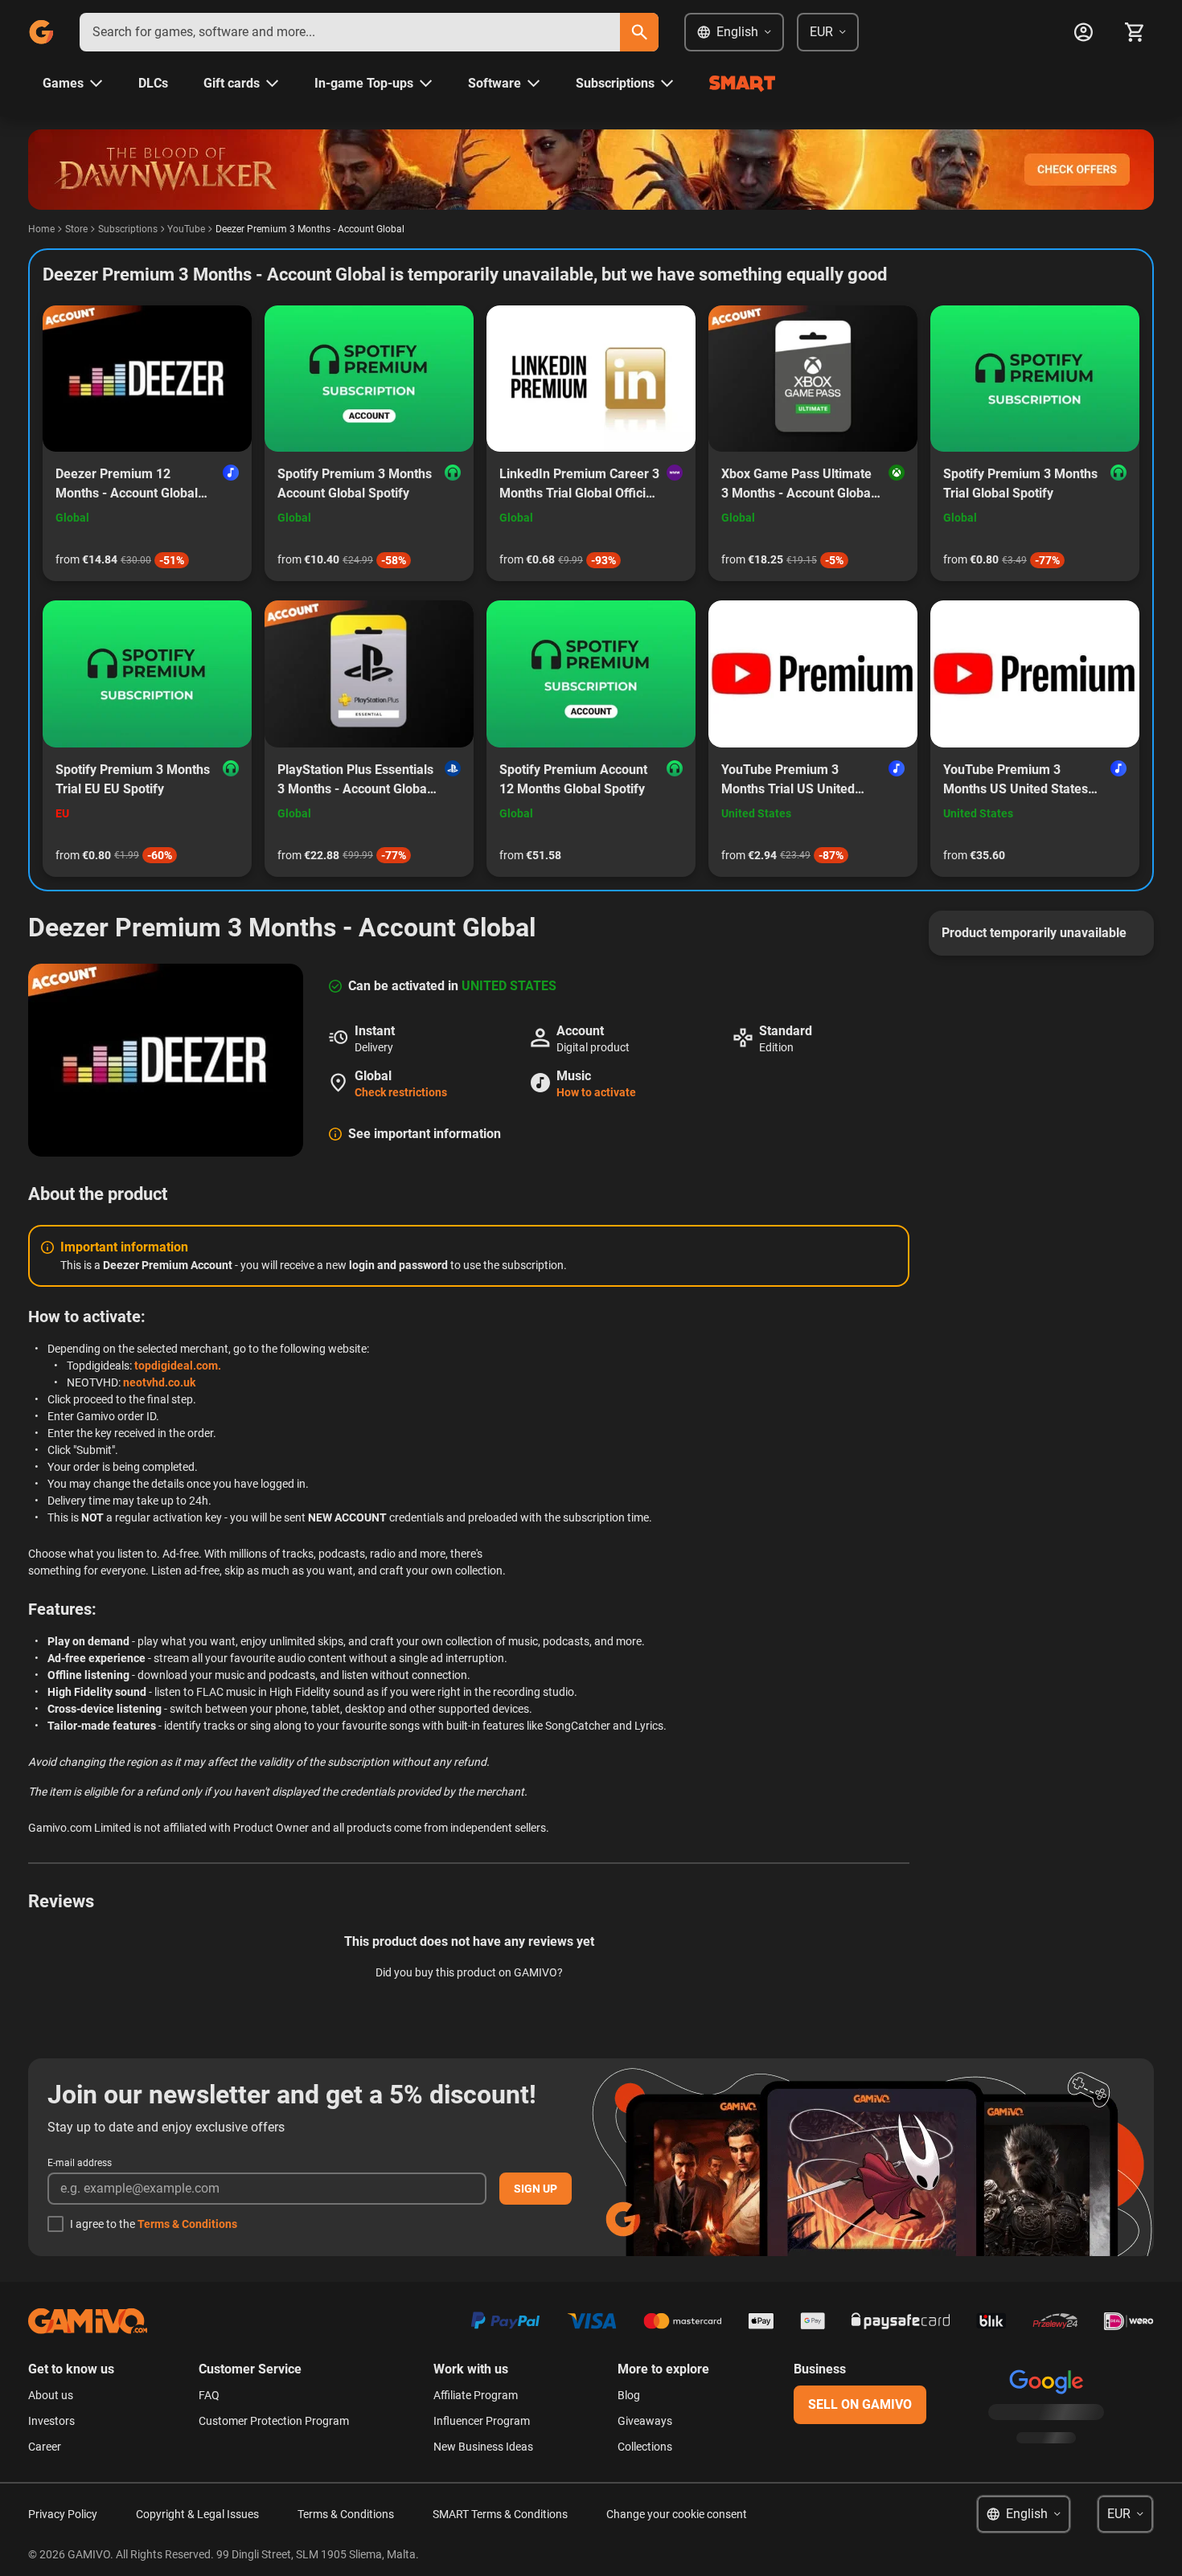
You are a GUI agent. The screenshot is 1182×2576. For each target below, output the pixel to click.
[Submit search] (639, 32)
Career (45, 2447)
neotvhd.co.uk (159, 1382)
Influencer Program (482, 2421)
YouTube (186, 229)
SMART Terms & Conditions (500, 2514)
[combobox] (350, 32)
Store (76, 229)
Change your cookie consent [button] (677, 2514)
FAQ (209, 2395)
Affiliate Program (476, 2395)
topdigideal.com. (178, 1366)
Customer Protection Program (274, 2421)
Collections (645, 2447)
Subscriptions (128, 229)
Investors (51, 2421)
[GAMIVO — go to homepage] (41, 32)
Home (41, 229)
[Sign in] (1083, 32)
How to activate (596, 1092)
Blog (629, 2395)
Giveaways (645, 2421)
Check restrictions (401, 1092)
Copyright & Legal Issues (197, 2514)
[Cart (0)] (1135, 32)
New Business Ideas (483, 2447)
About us (51, 2395)
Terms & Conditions (187, 2224)
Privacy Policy (63, 2514)
